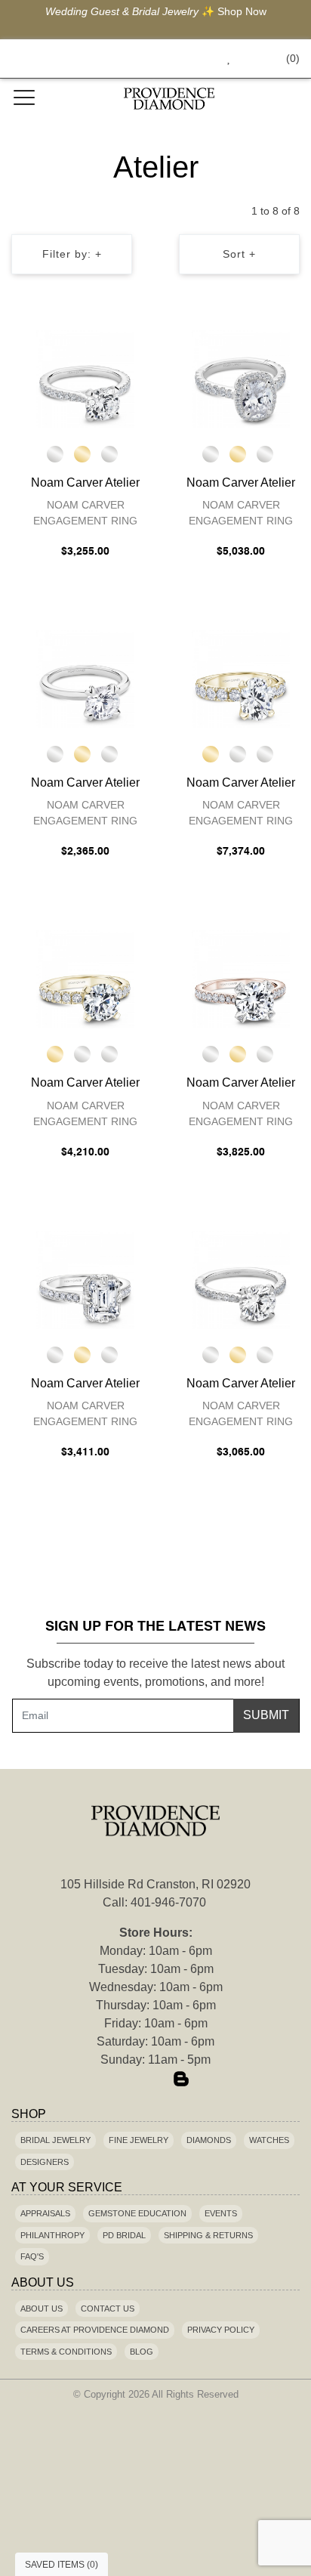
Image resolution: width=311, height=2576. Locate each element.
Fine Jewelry (139, 2140)
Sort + (239, 254)
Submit (266, 1715)
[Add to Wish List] (106, 345)
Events (221, 2213)
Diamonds (209, 2140)
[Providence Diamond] (169, 99)
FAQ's (32, 2256)
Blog (142, 2352)
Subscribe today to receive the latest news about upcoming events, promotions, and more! (155, 1673)
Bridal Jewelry (55, 2140)
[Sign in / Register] (249, 59)
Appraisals (45, 2213)
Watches (269, 2140)
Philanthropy (52, 2235)
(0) (293, 58)
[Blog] (181, 2080)
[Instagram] (155, 2080)
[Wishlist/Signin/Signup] (223, 59)
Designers (45, 2162)
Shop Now (242, 11)
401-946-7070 (168, 1902)
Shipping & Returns (208, 2235)
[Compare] (135, 345)
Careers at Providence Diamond (95, 2330)
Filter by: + (72, 254)
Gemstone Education (137, 2213)
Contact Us (108, 2309)
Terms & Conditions (66, 2352)
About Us (42, 2309)
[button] (194, 59)
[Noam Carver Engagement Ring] (85, 379)
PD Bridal (124, 2235)
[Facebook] (130, 2080)
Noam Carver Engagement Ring (85, 513)
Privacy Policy (221, 2330)
